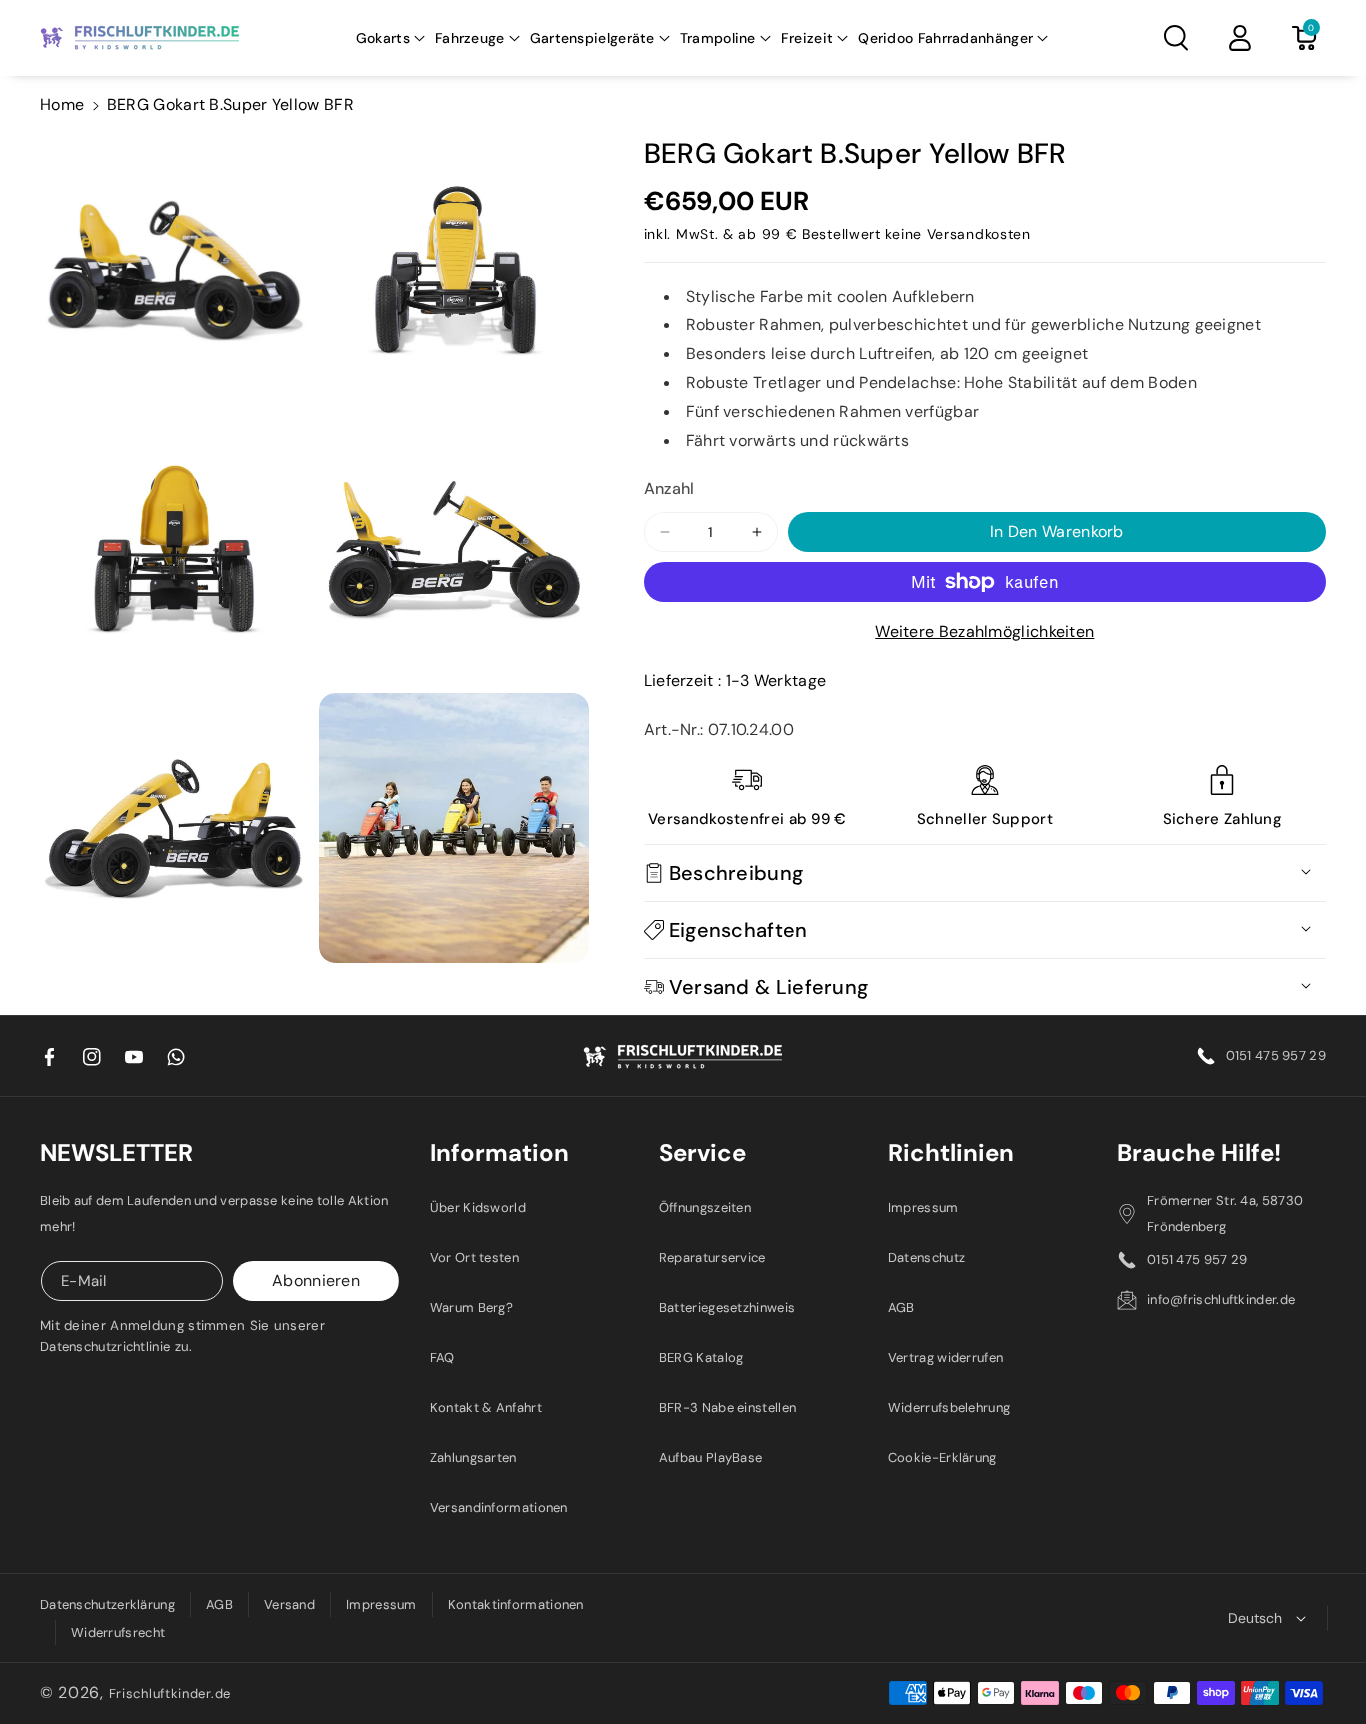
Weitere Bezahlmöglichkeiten (984, 631)
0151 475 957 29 (1276, 1055)
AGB (901, 1307)
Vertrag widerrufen (945, 1357)
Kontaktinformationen (516, 1604)
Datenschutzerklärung (107, 1604)
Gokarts (383, 38)
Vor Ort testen (474, 1257)
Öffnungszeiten (705, 1207)
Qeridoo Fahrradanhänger (945, 38)
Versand (289, 1604)
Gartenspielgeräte (592, 38)
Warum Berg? (471, 1307)
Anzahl (669, 488)
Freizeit (807, 38)
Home (62, 104)
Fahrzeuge (470, 38)
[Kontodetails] (1240, 38)
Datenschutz (926, 1257)
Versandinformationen (499, 1507)
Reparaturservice (712, 1257)
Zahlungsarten (473, 1457)
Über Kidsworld (478, 1207)
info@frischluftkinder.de (1221, 1299)
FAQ (442, 1357)
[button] (390, 38)
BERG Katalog (701, 1357)
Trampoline (718, 38)
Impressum (923, 1207)
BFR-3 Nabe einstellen (727, 1407)
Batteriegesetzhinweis (727, 1307)
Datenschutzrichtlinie (105, 1346)
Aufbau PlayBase (711, 1457)
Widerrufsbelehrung (949, 1407)
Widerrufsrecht (118, 1632)
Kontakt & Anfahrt (486, 1407)
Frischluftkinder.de (170, 1693)
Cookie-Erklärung (942, 1457)
